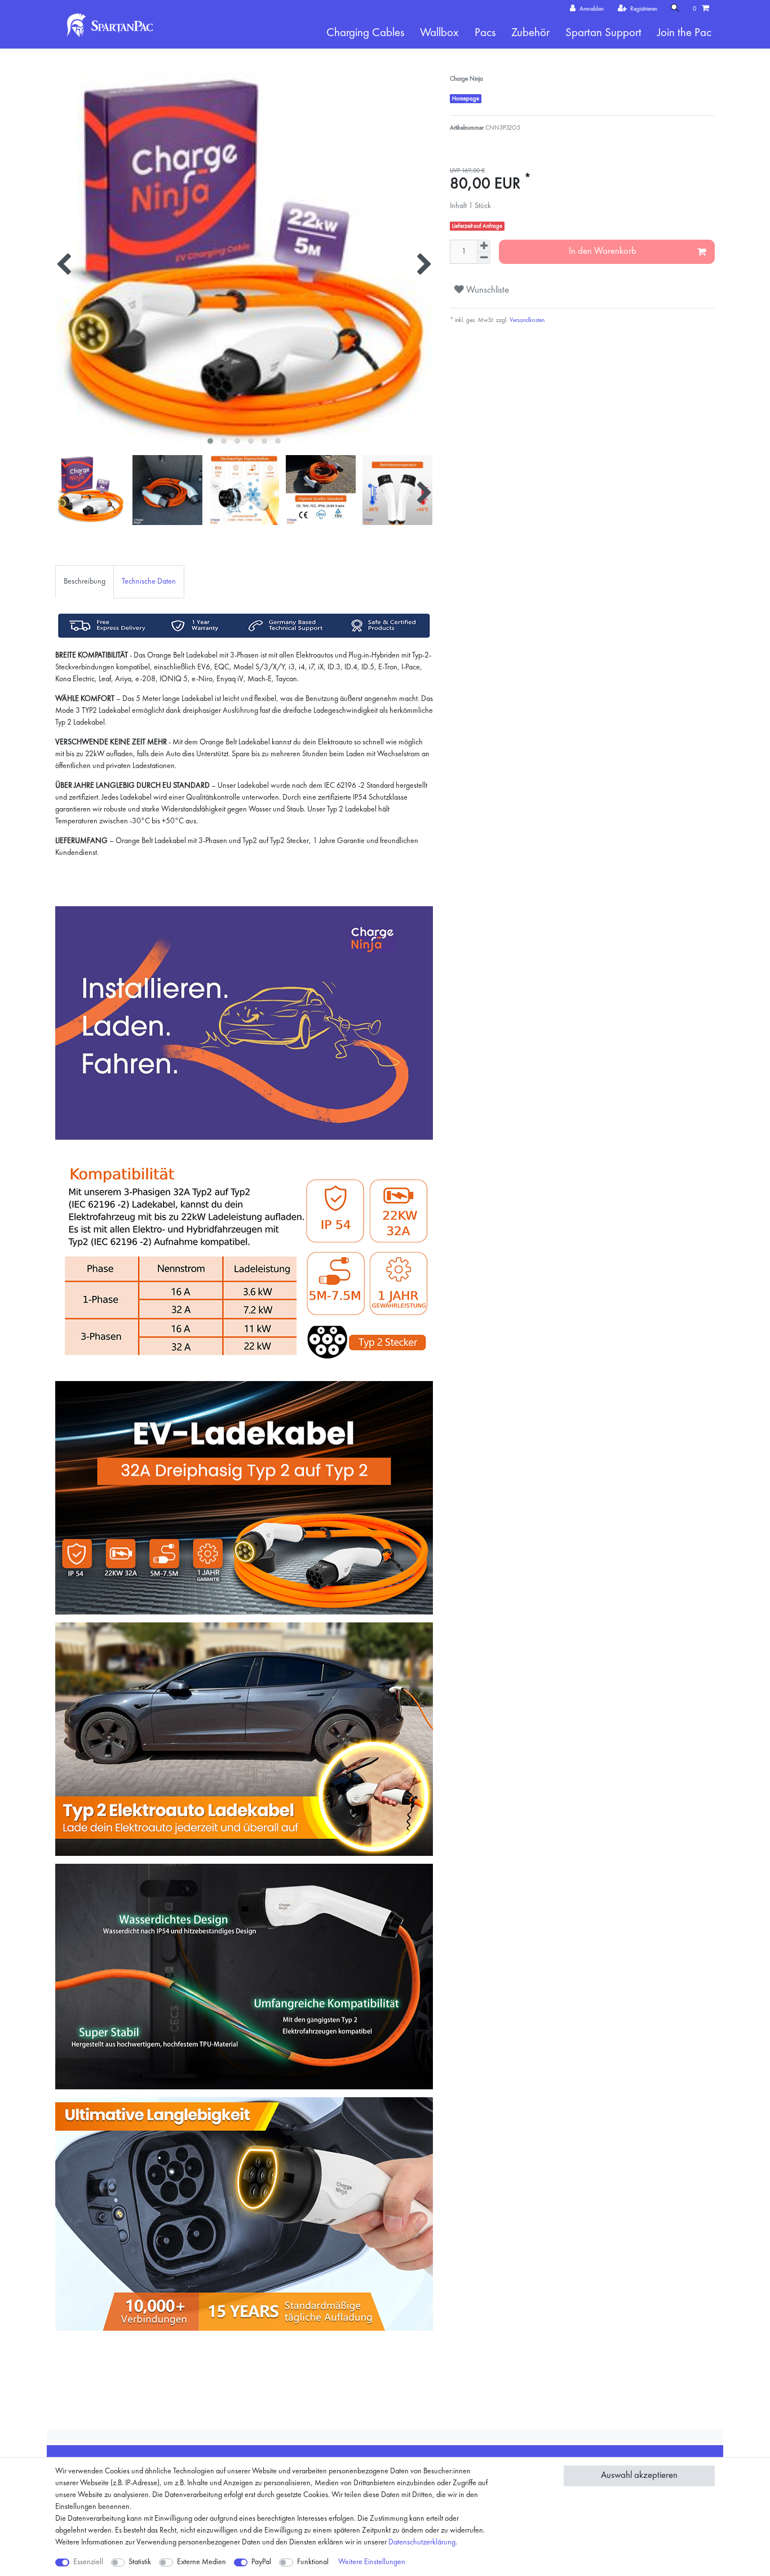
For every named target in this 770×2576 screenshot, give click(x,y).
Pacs (485, 33)
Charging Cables (365, 33)
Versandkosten (526, 320)
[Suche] (675, 9)
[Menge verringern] (484, 258)
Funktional (313, 2562)
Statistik (140, 2562)
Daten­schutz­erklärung (422, 2542)
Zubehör (530, 33)
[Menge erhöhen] (484, 246)
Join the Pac (684, 33)
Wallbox (439, 33)
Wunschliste (486, 290)
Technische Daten (149, 581)
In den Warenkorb (603, 251)
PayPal (261, 2562)
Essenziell (88, 2562)
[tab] (85, 582)
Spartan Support (603, 33)
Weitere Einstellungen (372, 2562)
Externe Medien (202, 2562)
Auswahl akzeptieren (639, 2475)
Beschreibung (85, 581)
